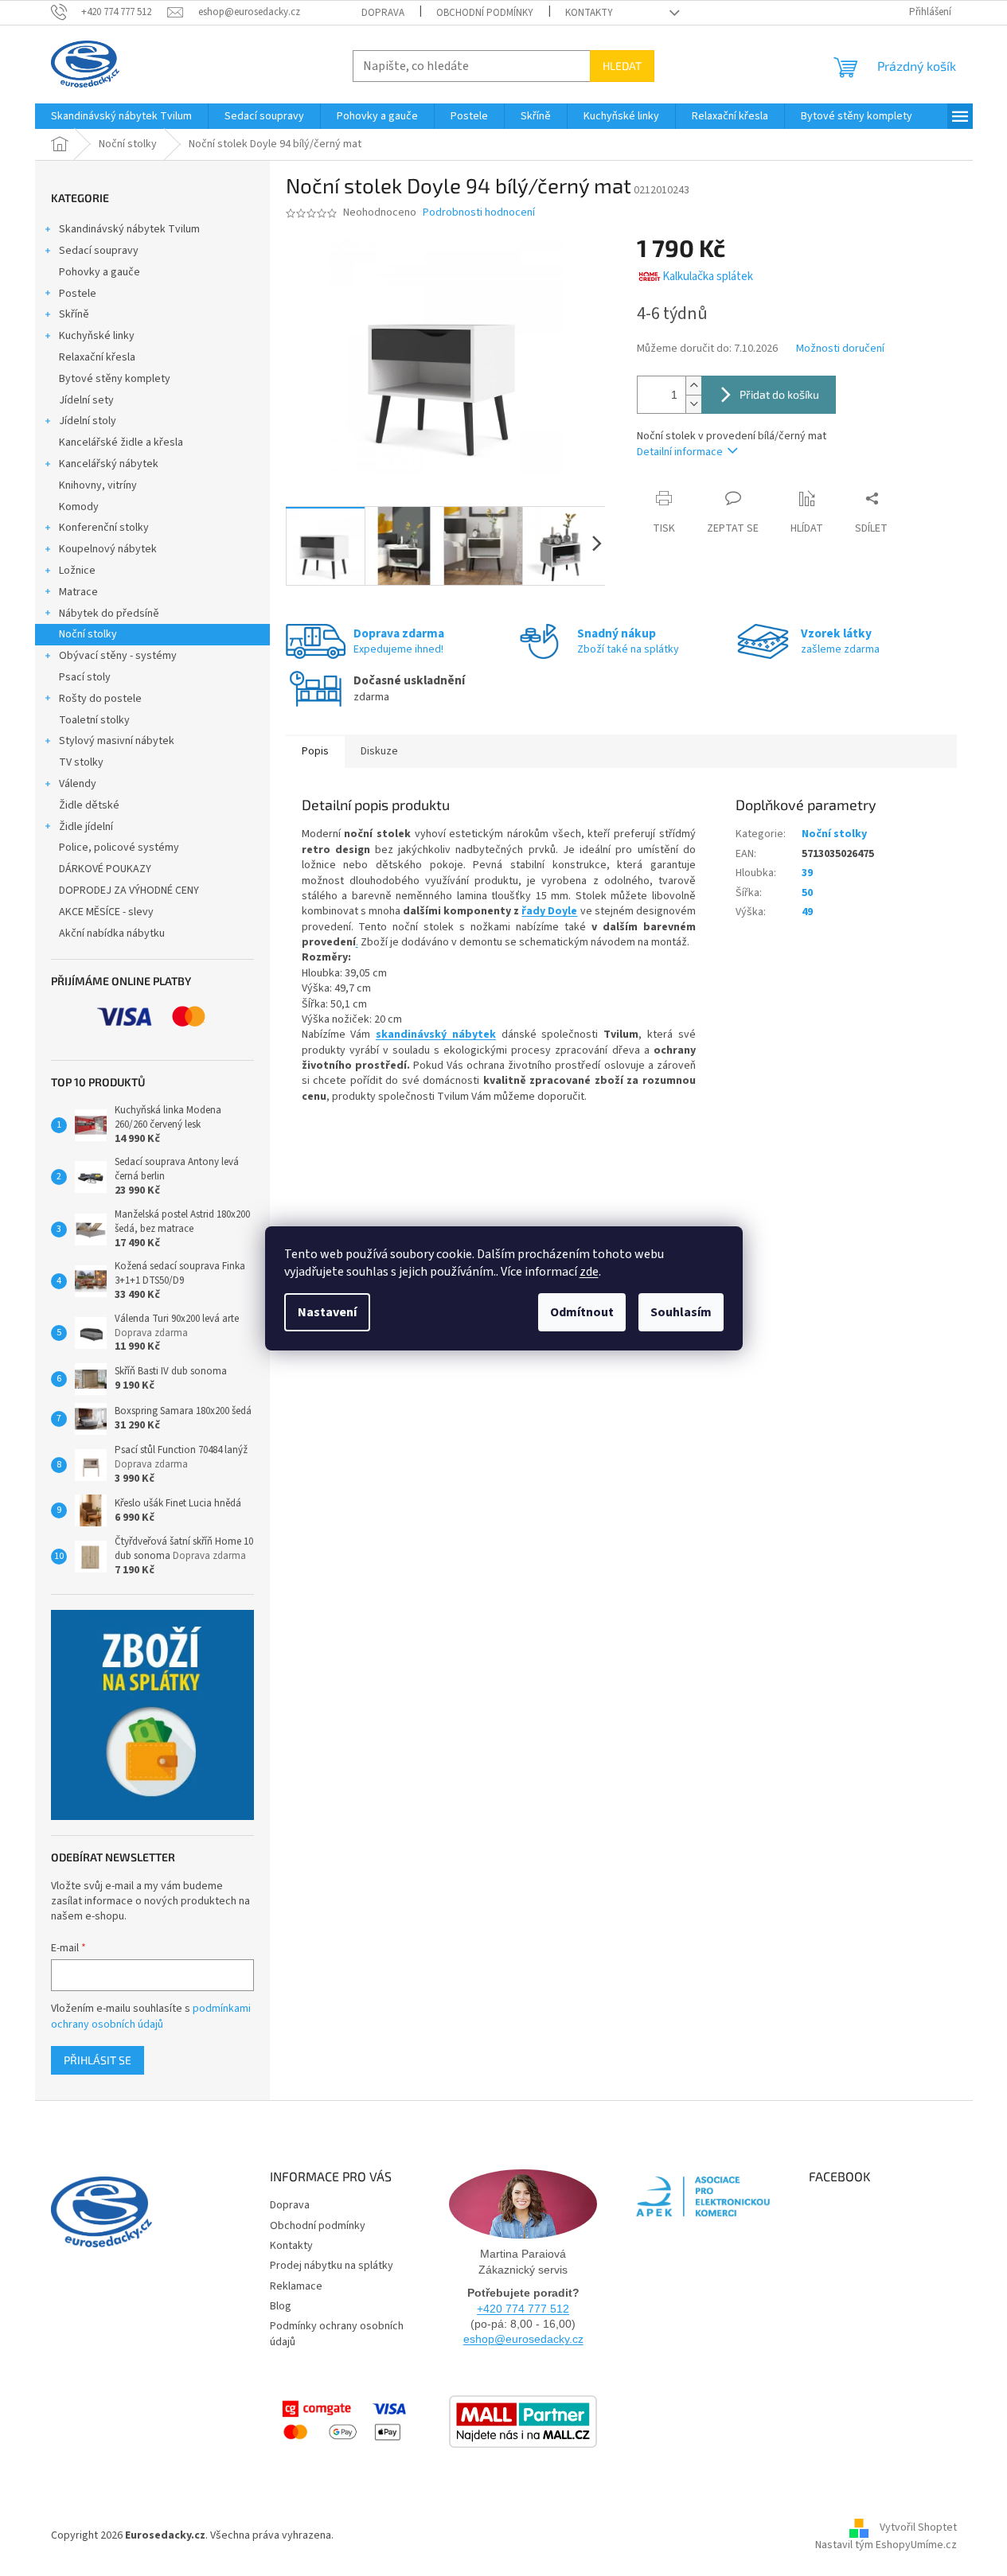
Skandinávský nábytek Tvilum (129, 229)
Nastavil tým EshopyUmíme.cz (886, 2545)
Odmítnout (582, 1312)
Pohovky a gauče (100, 272)
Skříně (74, 314)
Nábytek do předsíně (109, 614)
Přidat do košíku (779, 394)
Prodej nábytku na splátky (332, 2266)
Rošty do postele (100, 699)
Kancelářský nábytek (109, 464)
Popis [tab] (315, 751)
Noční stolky (88, 634)
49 (807, 912)
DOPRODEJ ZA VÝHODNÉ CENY (129, 890)
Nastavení (327, 1312)
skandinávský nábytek (436, 1035)
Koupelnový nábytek (108, 549)
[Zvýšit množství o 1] (693, 386)
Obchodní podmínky (485, 13)
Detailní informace (680, 452)
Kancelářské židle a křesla (121, 442)
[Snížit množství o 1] (693, 404)
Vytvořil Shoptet (918, 2527)
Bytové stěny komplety (115, 379)
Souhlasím (681, 1312)
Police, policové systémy (119, 848)
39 (807, 873)
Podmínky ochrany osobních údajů (337, 2334)
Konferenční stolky (104, 528)
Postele (78, 294)
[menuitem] (121, 116)
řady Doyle (549, 911)
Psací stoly (85, 677)
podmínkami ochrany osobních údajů (151, 2017)
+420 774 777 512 (523, 2309)
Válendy (78, 784)
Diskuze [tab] (379, 751)
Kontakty (589, 13)
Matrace (78, 592)
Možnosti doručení (840, 349)
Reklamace (296, 2286)
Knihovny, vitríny (98, 485)
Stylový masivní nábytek (117, 741)
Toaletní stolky (94, 720)
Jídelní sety (86, 400)
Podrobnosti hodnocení (479, 213)
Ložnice (77, 571)
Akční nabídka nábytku (112, 933)
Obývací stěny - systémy (118, 656)
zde (589, 1272)
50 (807, 893)
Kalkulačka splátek (708, 277)
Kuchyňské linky (97, 336)
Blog (281, 2306)
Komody (79, 507)
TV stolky (81, 762)
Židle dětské (89, 805)
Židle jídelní (86, 827)
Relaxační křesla (97, 357)
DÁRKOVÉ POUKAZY (105, 869)
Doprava (383, 13)
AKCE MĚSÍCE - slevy (106, 912)
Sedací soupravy (99, 251)
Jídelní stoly (88, 421)
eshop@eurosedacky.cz (523, 2339)
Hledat (622, 66)
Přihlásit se (98, 2060)
